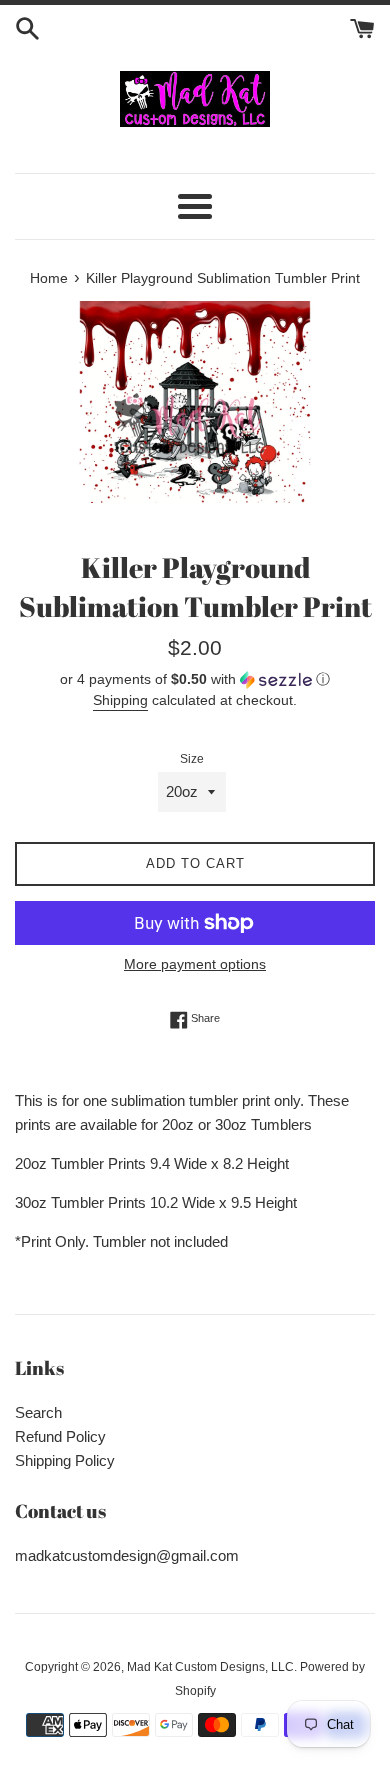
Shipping (120, 700)
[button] (195, 679)
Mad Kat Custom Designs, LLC (210, 1667)
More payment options (195, 964)
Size (192, 759)
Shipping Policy (65, 1460)
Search (38, 1412)
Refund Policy (60, 1436)
